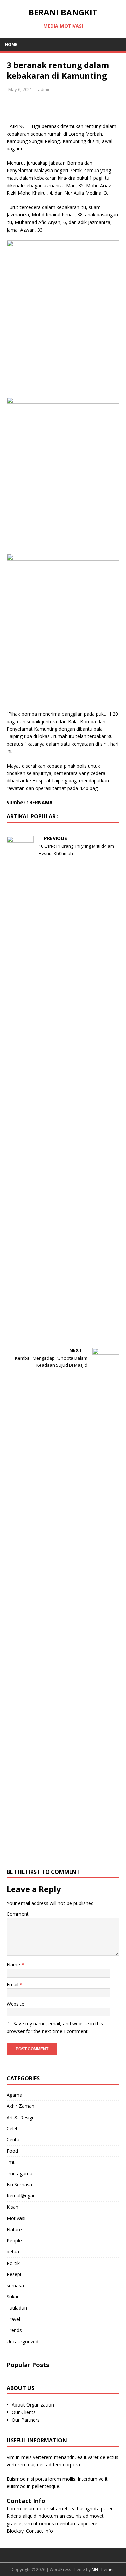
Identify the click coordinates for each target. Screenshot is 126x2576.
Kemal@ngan (21, 2196)
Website (15, 2004)
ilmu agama (19, 2173)
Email (13, 1984)
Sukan (13, 2297)
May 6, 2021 (20, 89)
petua (13, 2252)
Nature (14, 2229)
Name (14, 1965)
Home (11, 44)
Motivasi (16, 2218)
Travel (13, 2319)
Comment (18, 1914)
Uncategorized (23, 2342)
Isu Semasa (19, 2184)
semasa (15, 2286)
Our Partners (26, 2420)
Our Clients (24, 2412)
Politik (13, 2263)
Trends (14, 2330)
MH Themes (103, 2569)
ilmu (11, 2162)
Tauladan (17, 2308)
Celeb (13, 2128)
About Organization (33, 2405)
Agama (14, 2095)
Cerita (13, 2140)
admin (44, 89)
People (14, 2241)
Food (12, 2151)
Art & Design (21, 2117)
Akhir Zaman (20, 2106)
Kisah (13, 2207)
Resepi (14, 2274)
